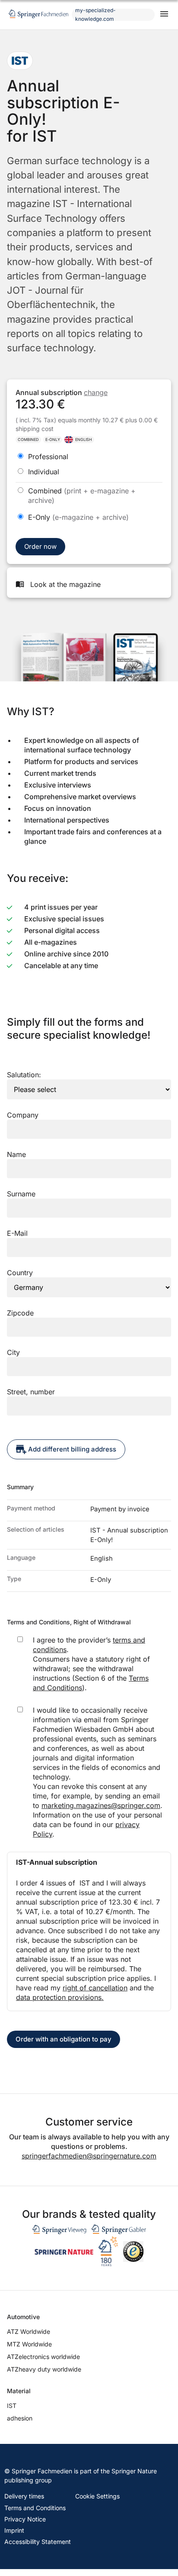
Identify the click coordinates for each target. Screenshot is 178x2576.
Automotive (23, 2317)
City (13, 1352)
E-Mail (17, 1233)
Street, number (31, 1392)
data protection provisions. (60, 1997)
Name (16, 1154)
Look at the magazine (65, 584)
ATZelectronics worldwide (43, 2357)
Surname (21, 1194)
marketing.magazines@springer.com (101, 1805)
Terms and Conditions (35, 2508)
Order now (40, 546)
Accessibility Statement (38, 2542)
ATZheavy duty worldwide (44, 2369)
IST (12, 2406)
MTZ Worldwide (29, 2344)
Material (19, 2391)
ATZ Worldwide (29, 2331)
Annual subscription (62, 392)
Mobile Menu (164, 15)
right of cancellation (95, 1988)
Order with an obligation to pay (64, 2039)
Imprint (14, 2530)
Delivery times (24, 2496)
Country (20, 1273)
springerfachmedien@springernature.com (89, 2156)
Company (23, 1115)
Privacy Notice (25, 2519)
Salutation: (24, 1075)
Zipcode (20, 1313)
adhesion (20, 2418)
